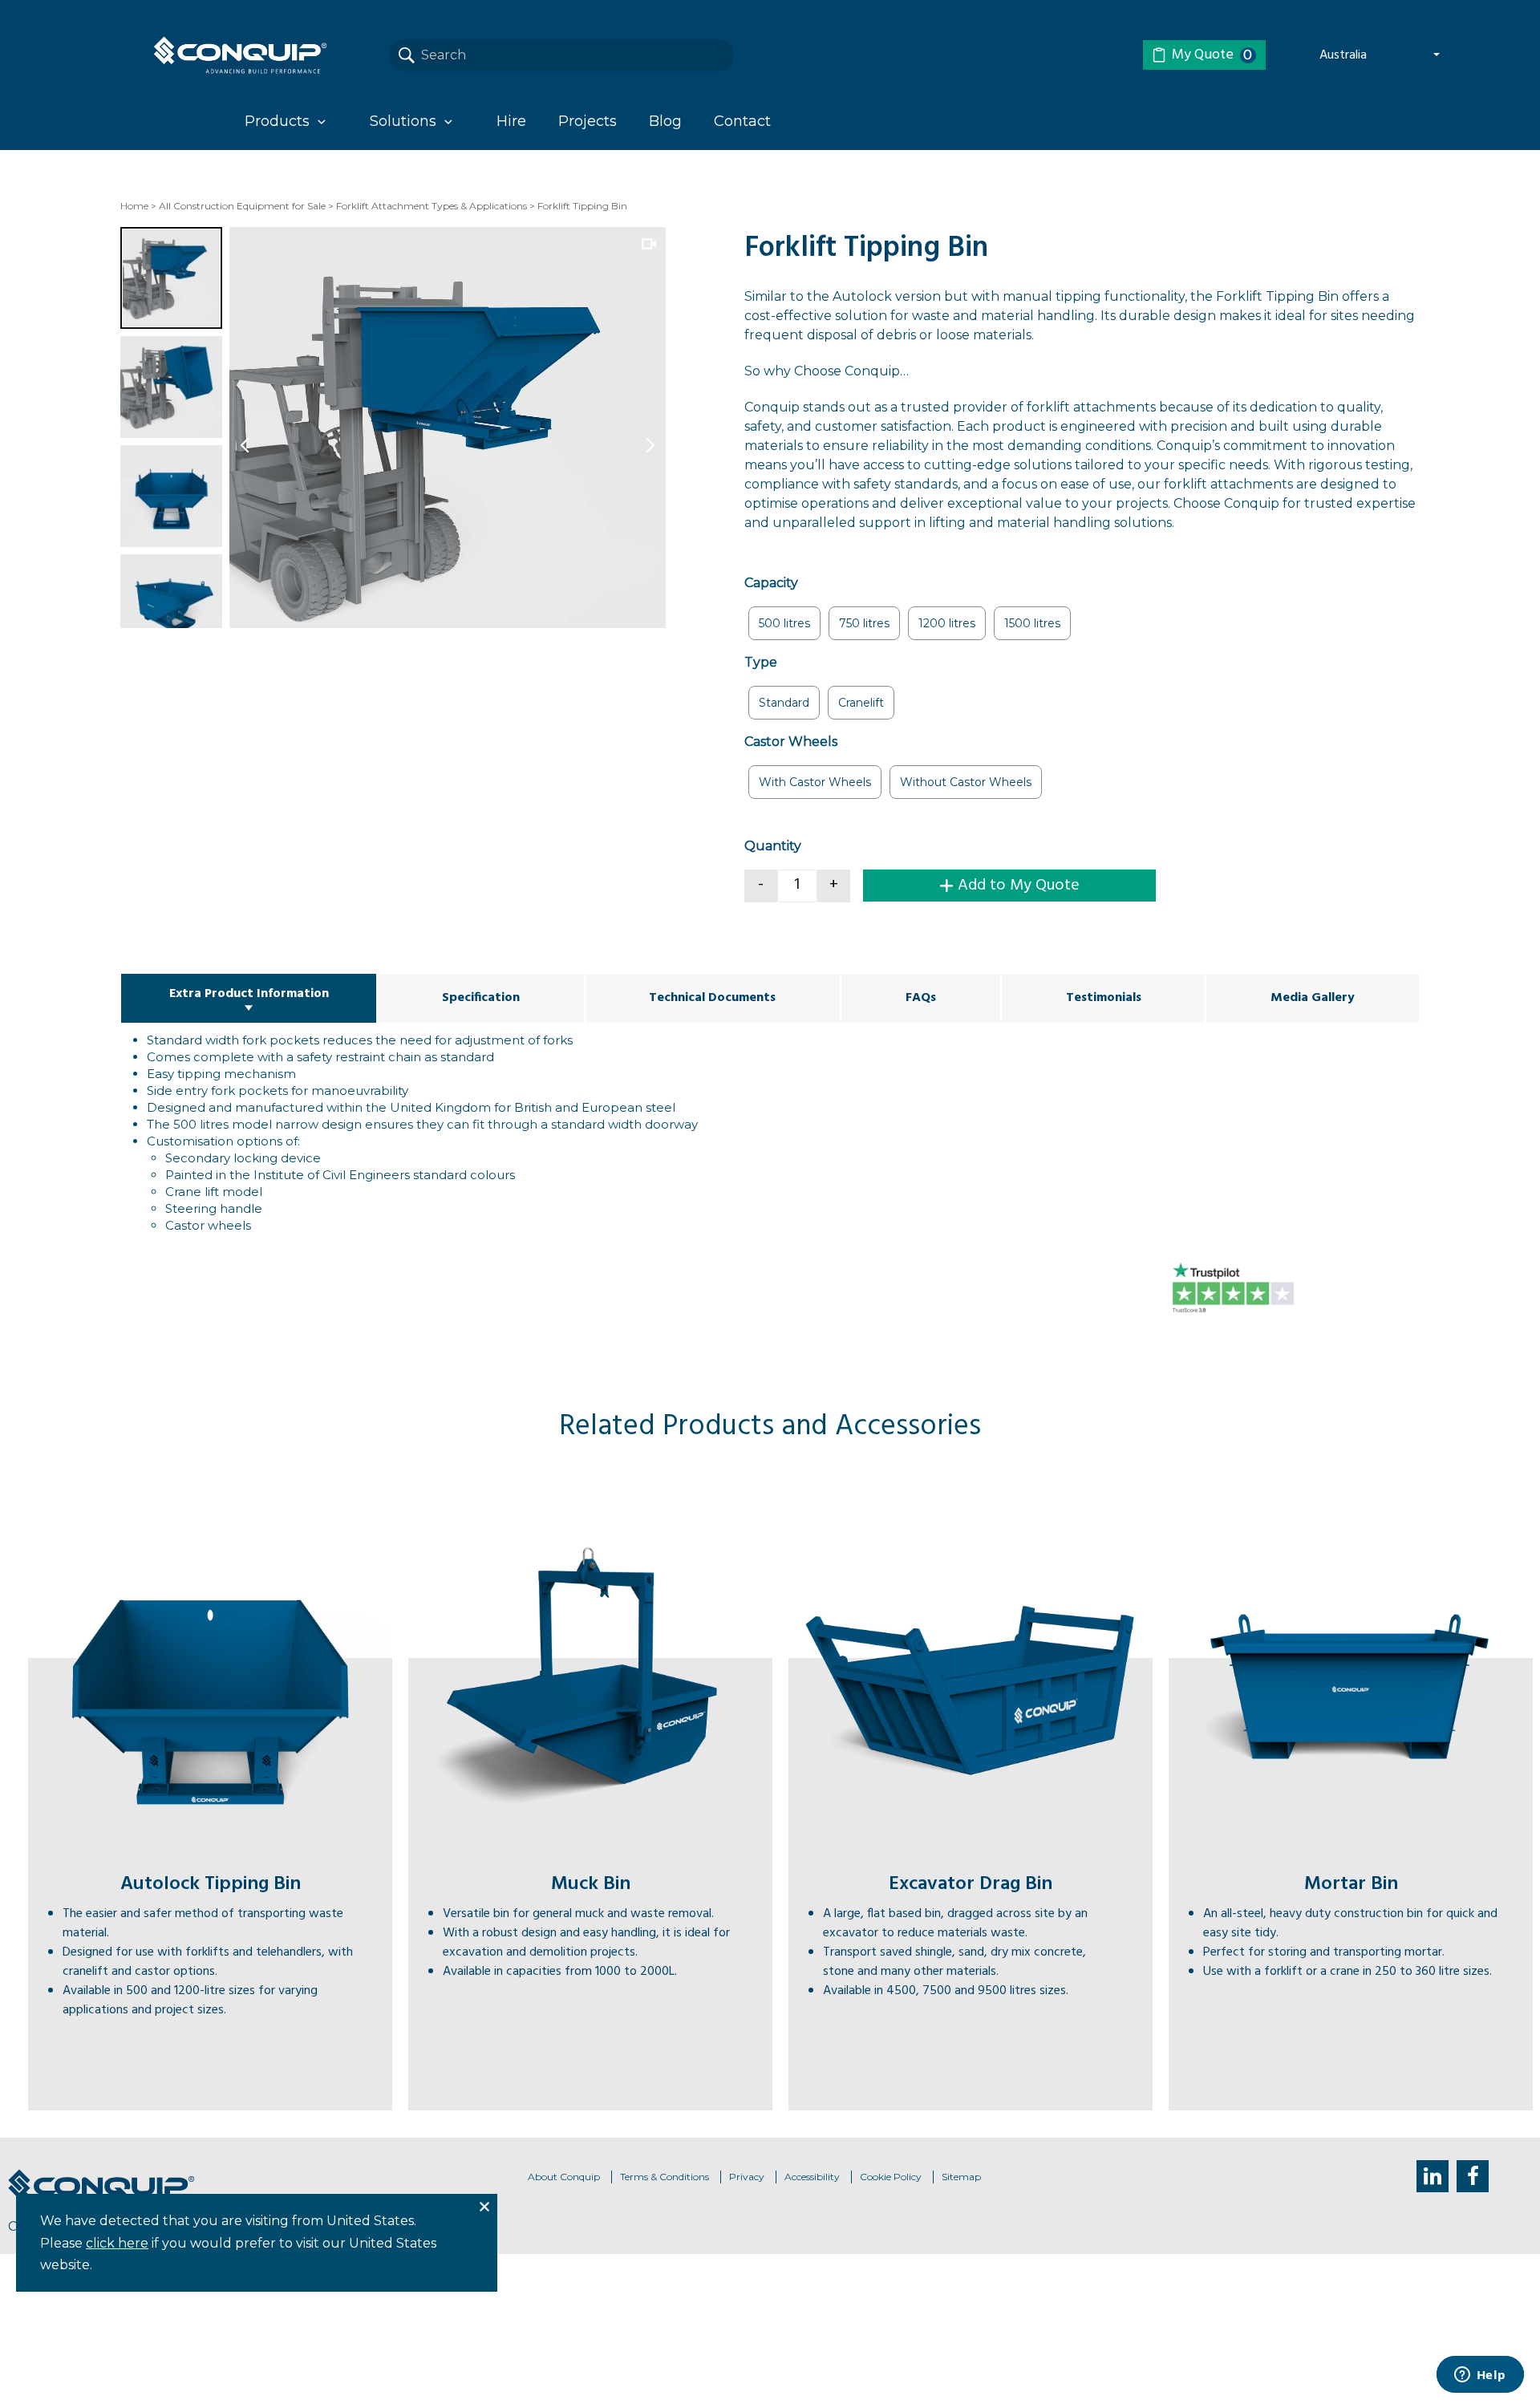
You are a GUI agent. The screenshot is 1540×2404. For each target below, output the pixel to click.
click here (117, 2243)
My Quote (1212, 55)
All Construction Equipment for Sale (242, 206)
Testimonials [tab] (1104, 998)
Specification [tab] (481, 998)
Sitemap (961, 2177)
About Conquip (564, 2177)
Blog (665, 121)
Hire (511, 121)
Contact (742, 121)
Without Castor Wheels (966, 782)
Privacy (747, 2177)
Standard (784, 703)
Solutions (403, 121)
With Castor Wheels (815, 782)
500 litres (784, 623)
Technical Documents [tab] (712, 998)
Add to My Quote (1019, 886)
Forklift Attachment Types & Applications (432, 206)
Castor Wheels (791, 742)
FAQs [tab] (921, 998)
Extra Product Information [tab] (249, 994)
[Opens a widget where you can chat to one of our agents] (1480, 2376)
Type (761, 662)
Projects (588, 121)
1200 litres (947, 623)
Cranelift (861, 703)
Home (134, 206)
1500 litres (1032, 623)
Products (277, 121)
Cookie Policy (891, 2177)
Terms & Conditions (665, 2177)
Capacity (771, 583)
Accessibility (812, 2177)
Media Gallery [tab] (1313, 998)
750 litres (864, 623)
